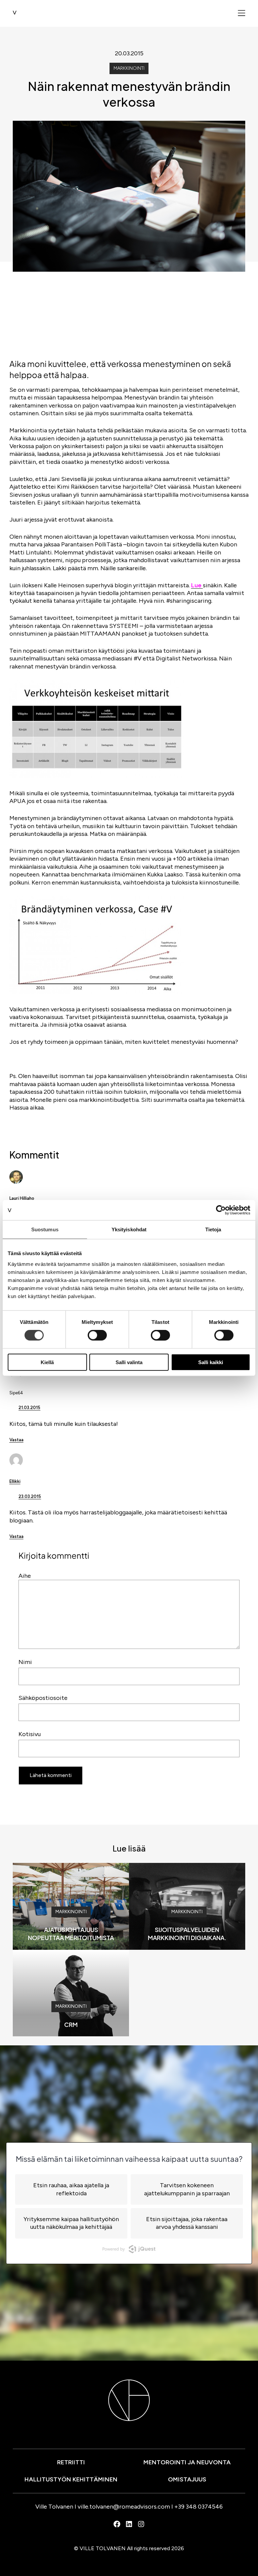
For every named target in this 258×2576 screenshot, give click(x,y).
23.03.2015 (30, 1496)
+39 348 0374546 (199, 2507)
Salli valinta (129, 1362)
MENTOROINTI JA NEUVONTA (187, 2462)
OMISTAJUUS (187, 2479)
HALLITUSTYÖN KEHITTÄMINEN (71, 2479)
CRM (71, 2024)
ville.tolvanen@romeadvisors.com (124, 2507)
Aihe (25, 1576)
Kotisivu (30, 1734)
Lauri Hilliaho (22, 1198)
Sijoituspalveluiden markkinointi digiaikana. (187, 1934)
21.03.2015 (29, 1408)
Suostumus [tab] (45, 1229)
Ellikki (15, 1481)
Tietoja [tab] (213, 1229)
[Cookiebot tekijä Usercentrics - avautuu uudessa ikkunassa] (221, 1210)
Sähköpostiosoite (43, 1698)
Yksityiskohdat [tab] (129, 1229)
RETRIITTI (71, 2462)
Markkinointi (129, 68)
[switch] (97, 1335)
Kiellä (47, 1362)
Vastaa (16, 1440)
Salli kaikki (211, 1362)
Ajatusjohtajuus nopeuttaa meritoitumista (71, 1934)
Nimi (25, 1662)
